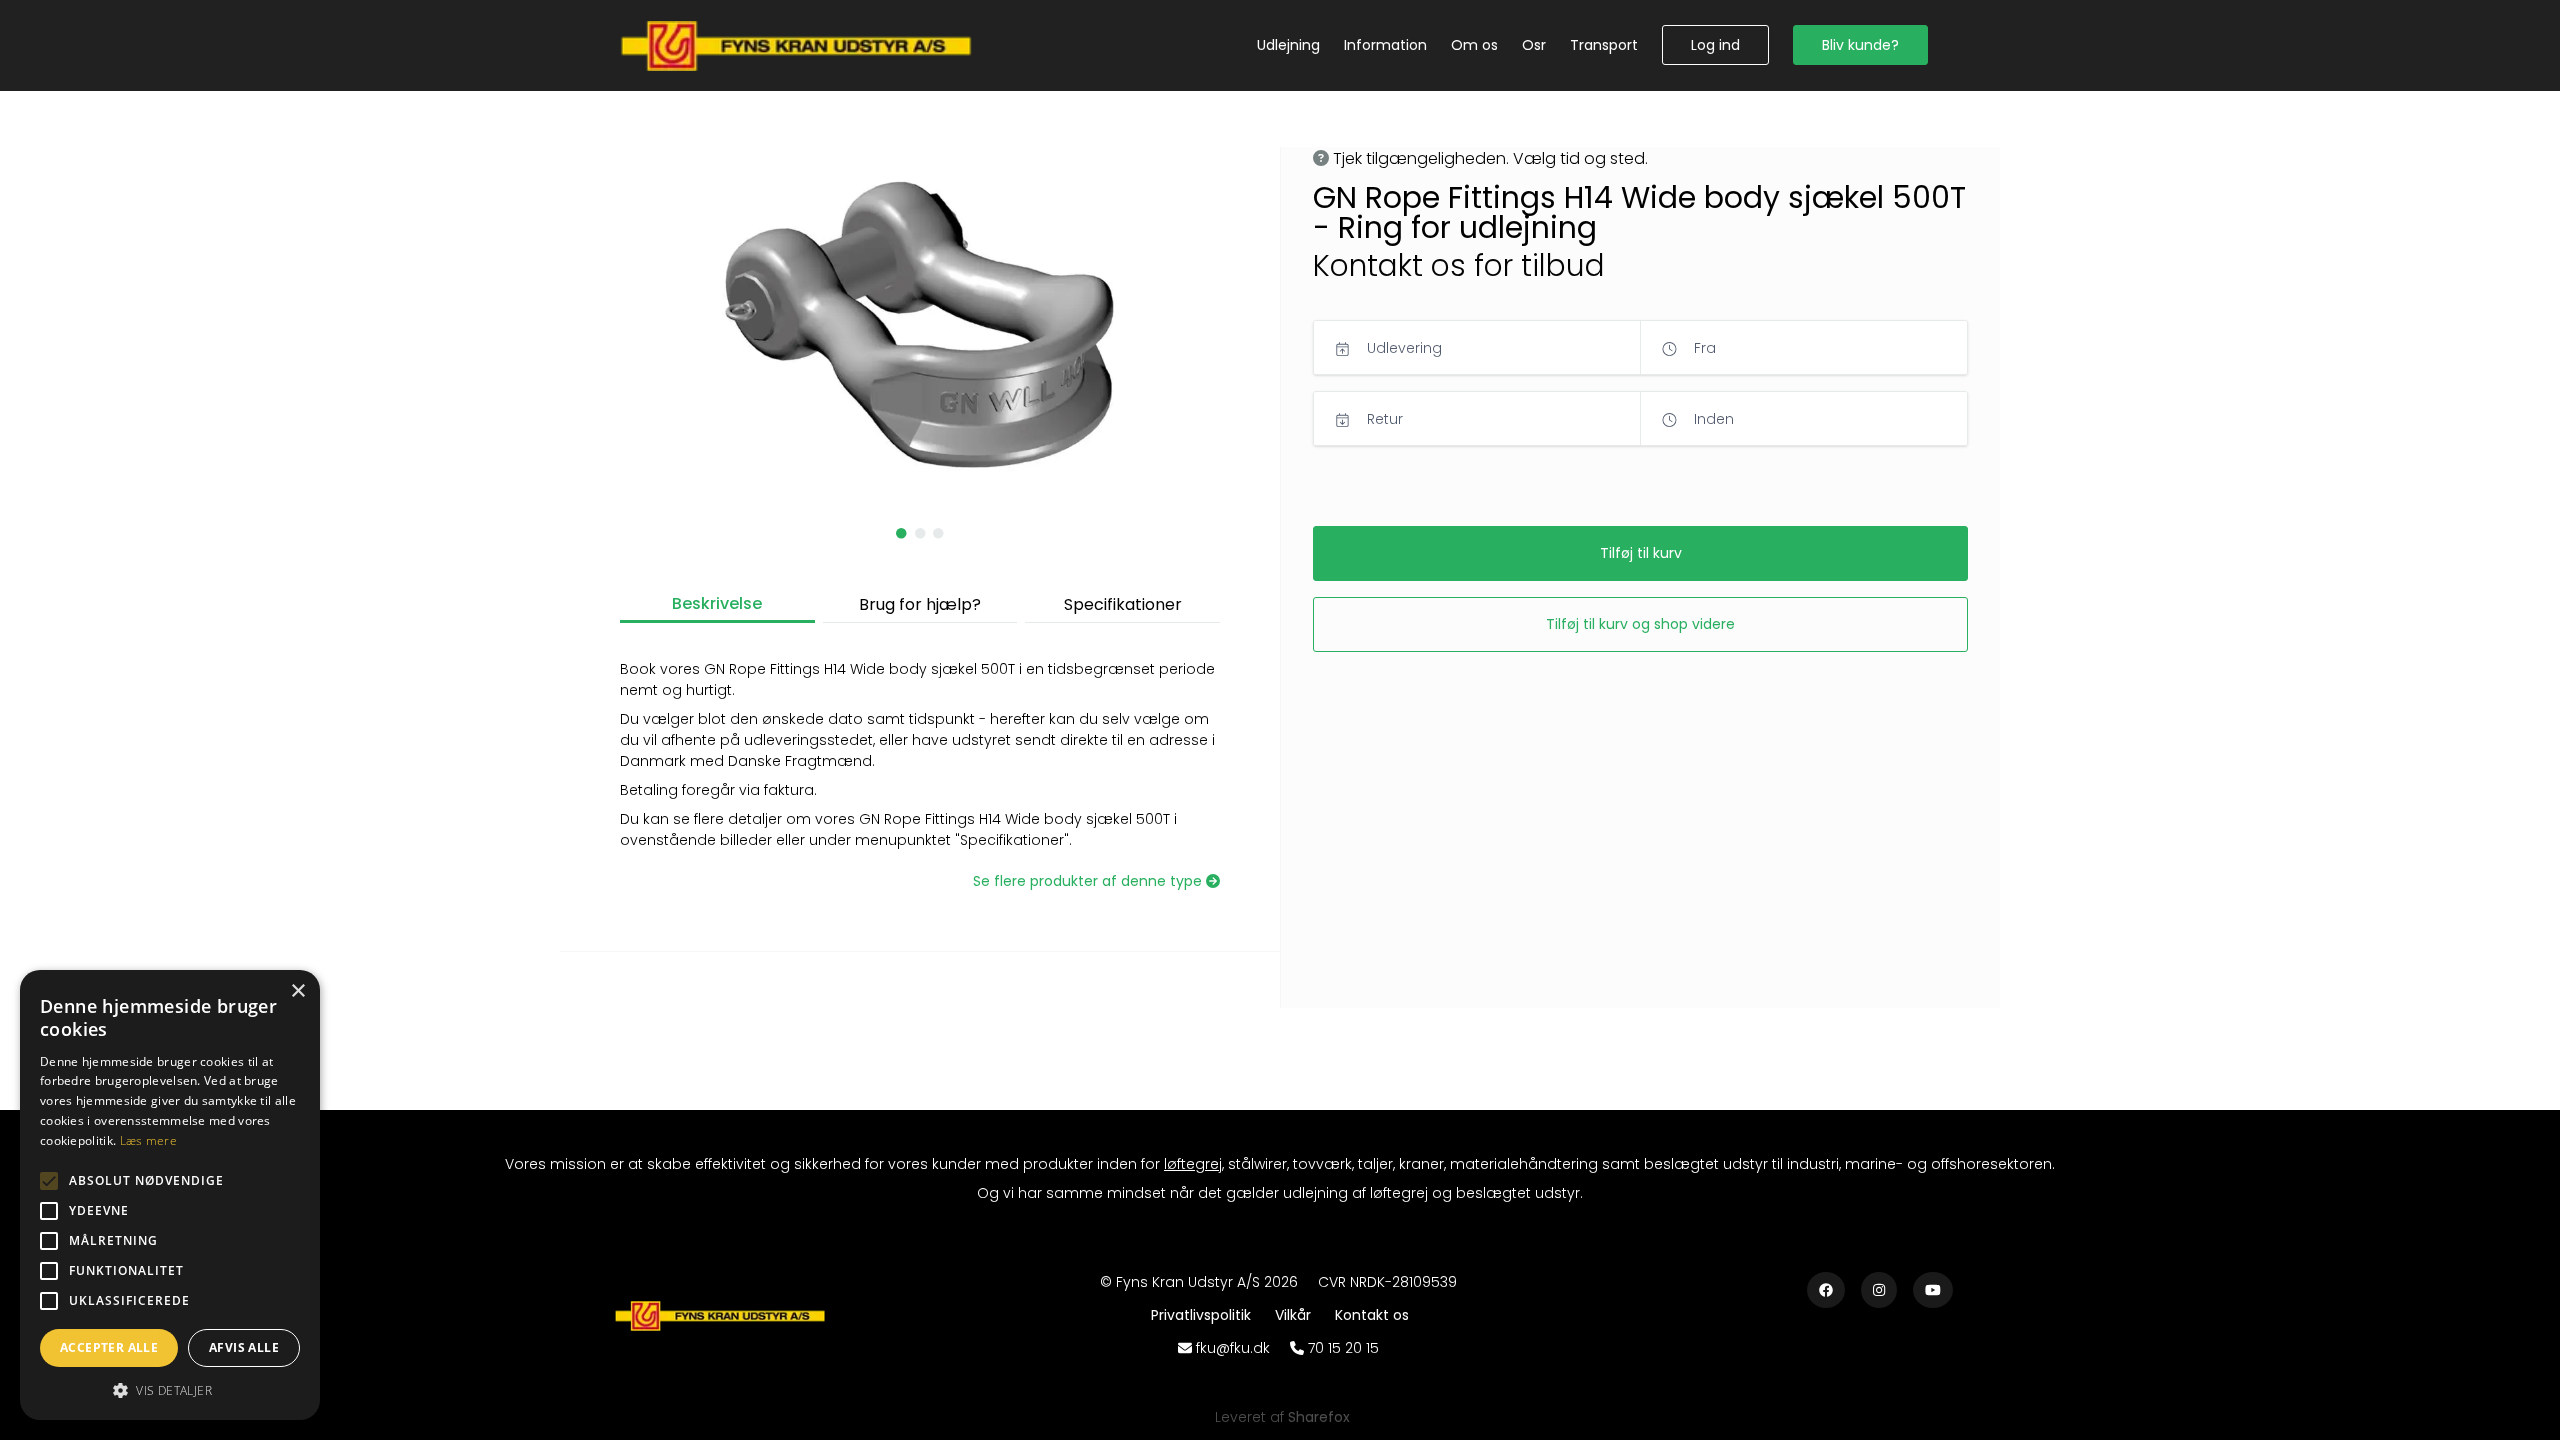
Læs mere (148, 1140)
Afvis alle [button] (244, 1347)
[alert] (170, 1195)
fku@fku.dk (1233, 1348)
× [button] (297, 991)
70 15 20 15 (1343, 1348)
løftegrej (1193, 1164)
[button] (1715, 45)
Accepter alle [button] (109, 1347)
